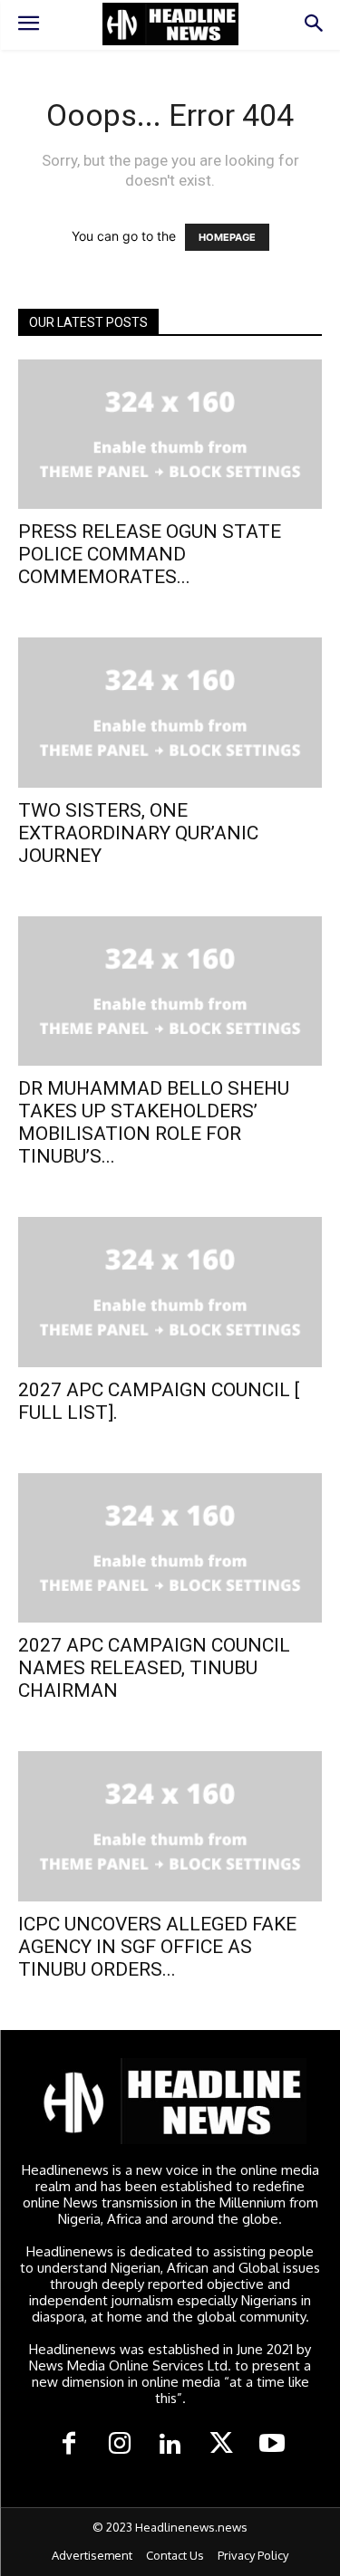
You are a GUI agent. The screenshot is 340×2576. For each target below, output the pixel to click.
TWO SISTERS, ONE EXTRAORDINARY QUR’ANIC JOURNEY (138, 833)
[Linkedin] (170, 2445)
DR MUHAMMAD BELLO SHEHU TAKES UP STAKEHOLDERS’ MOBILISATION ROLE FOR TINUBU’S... (154, 1122)
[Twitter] (221, 2445)
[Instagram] (120, 2445)
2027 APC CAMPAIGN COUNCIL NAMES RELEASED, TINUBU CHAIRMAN (154, 1668)
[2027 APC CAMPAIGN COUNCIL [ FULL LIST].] (170, 1292)
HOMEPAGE (227, 237)
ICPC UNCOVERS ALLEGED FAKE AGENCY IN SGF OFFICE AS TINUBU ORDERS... (157, 1947)
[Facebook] (69, 2445)
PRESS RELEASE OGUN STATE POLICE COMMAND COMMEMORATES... (150, 554)
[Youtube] (272, 2445)
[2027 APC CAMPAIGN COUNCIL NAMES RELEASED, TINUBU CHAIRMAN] (170, 1548)
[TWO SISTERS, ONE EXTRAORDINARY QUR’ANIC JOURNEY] (170, 712)
